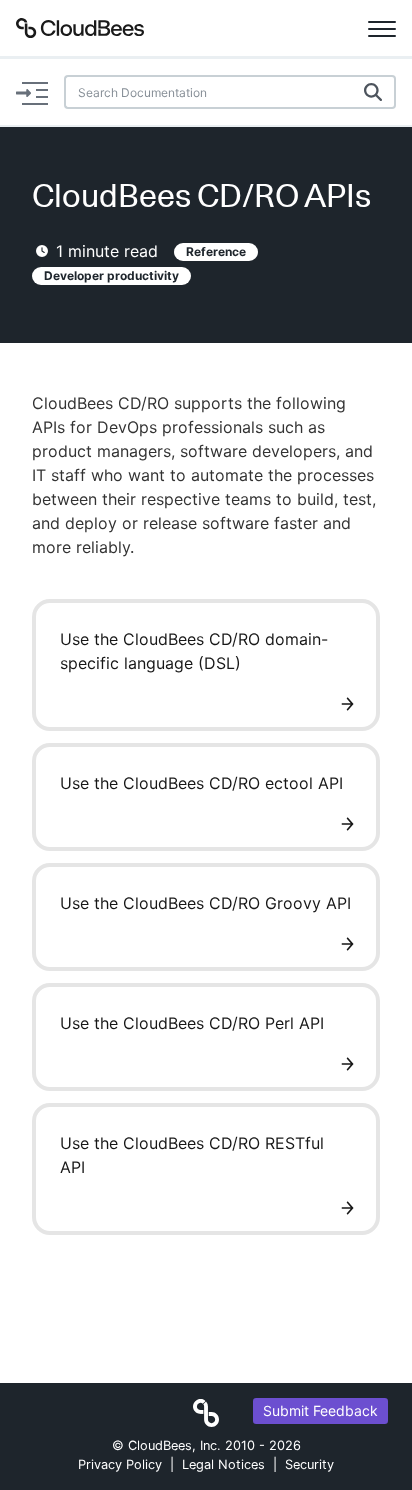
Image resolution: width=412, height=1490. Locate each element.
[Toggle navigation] (382, 28)
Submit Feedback (320, 1410)
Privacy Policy (120, 1464)
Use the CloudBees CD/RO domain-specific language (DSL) (194, 651)
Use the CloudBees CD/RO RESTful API (192, 1155)
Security (309, 1464)
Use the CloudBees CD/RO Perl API (192, 1023)
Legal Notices (223, 1464)
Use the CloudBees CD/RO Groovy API (205, 903)
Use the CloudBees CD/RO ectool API (201, 783)
